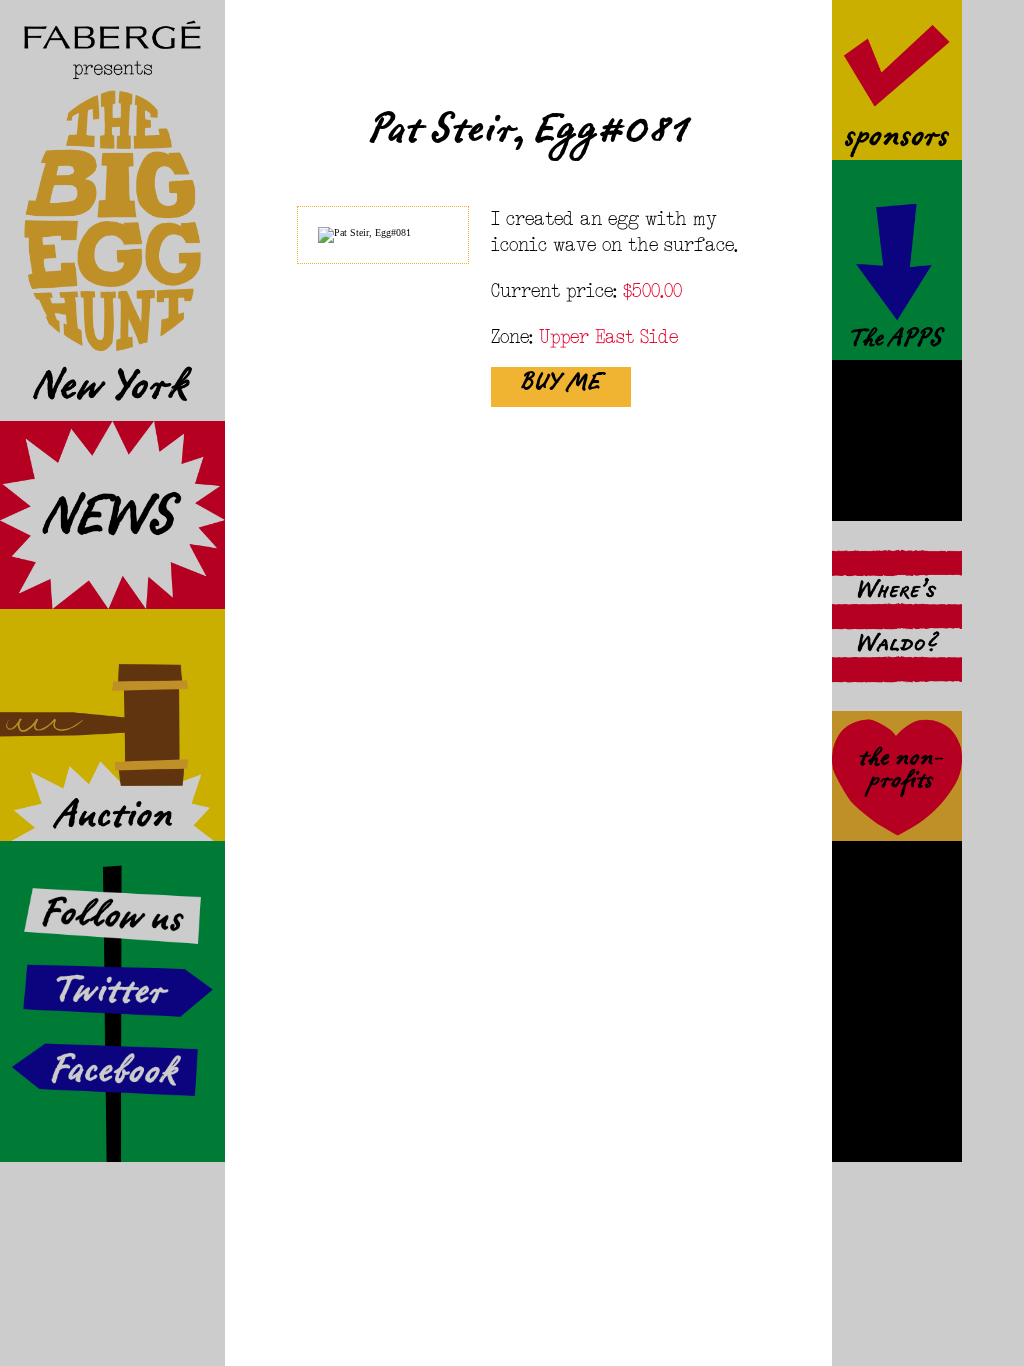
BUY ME (561, 388)
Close (794, 38)
